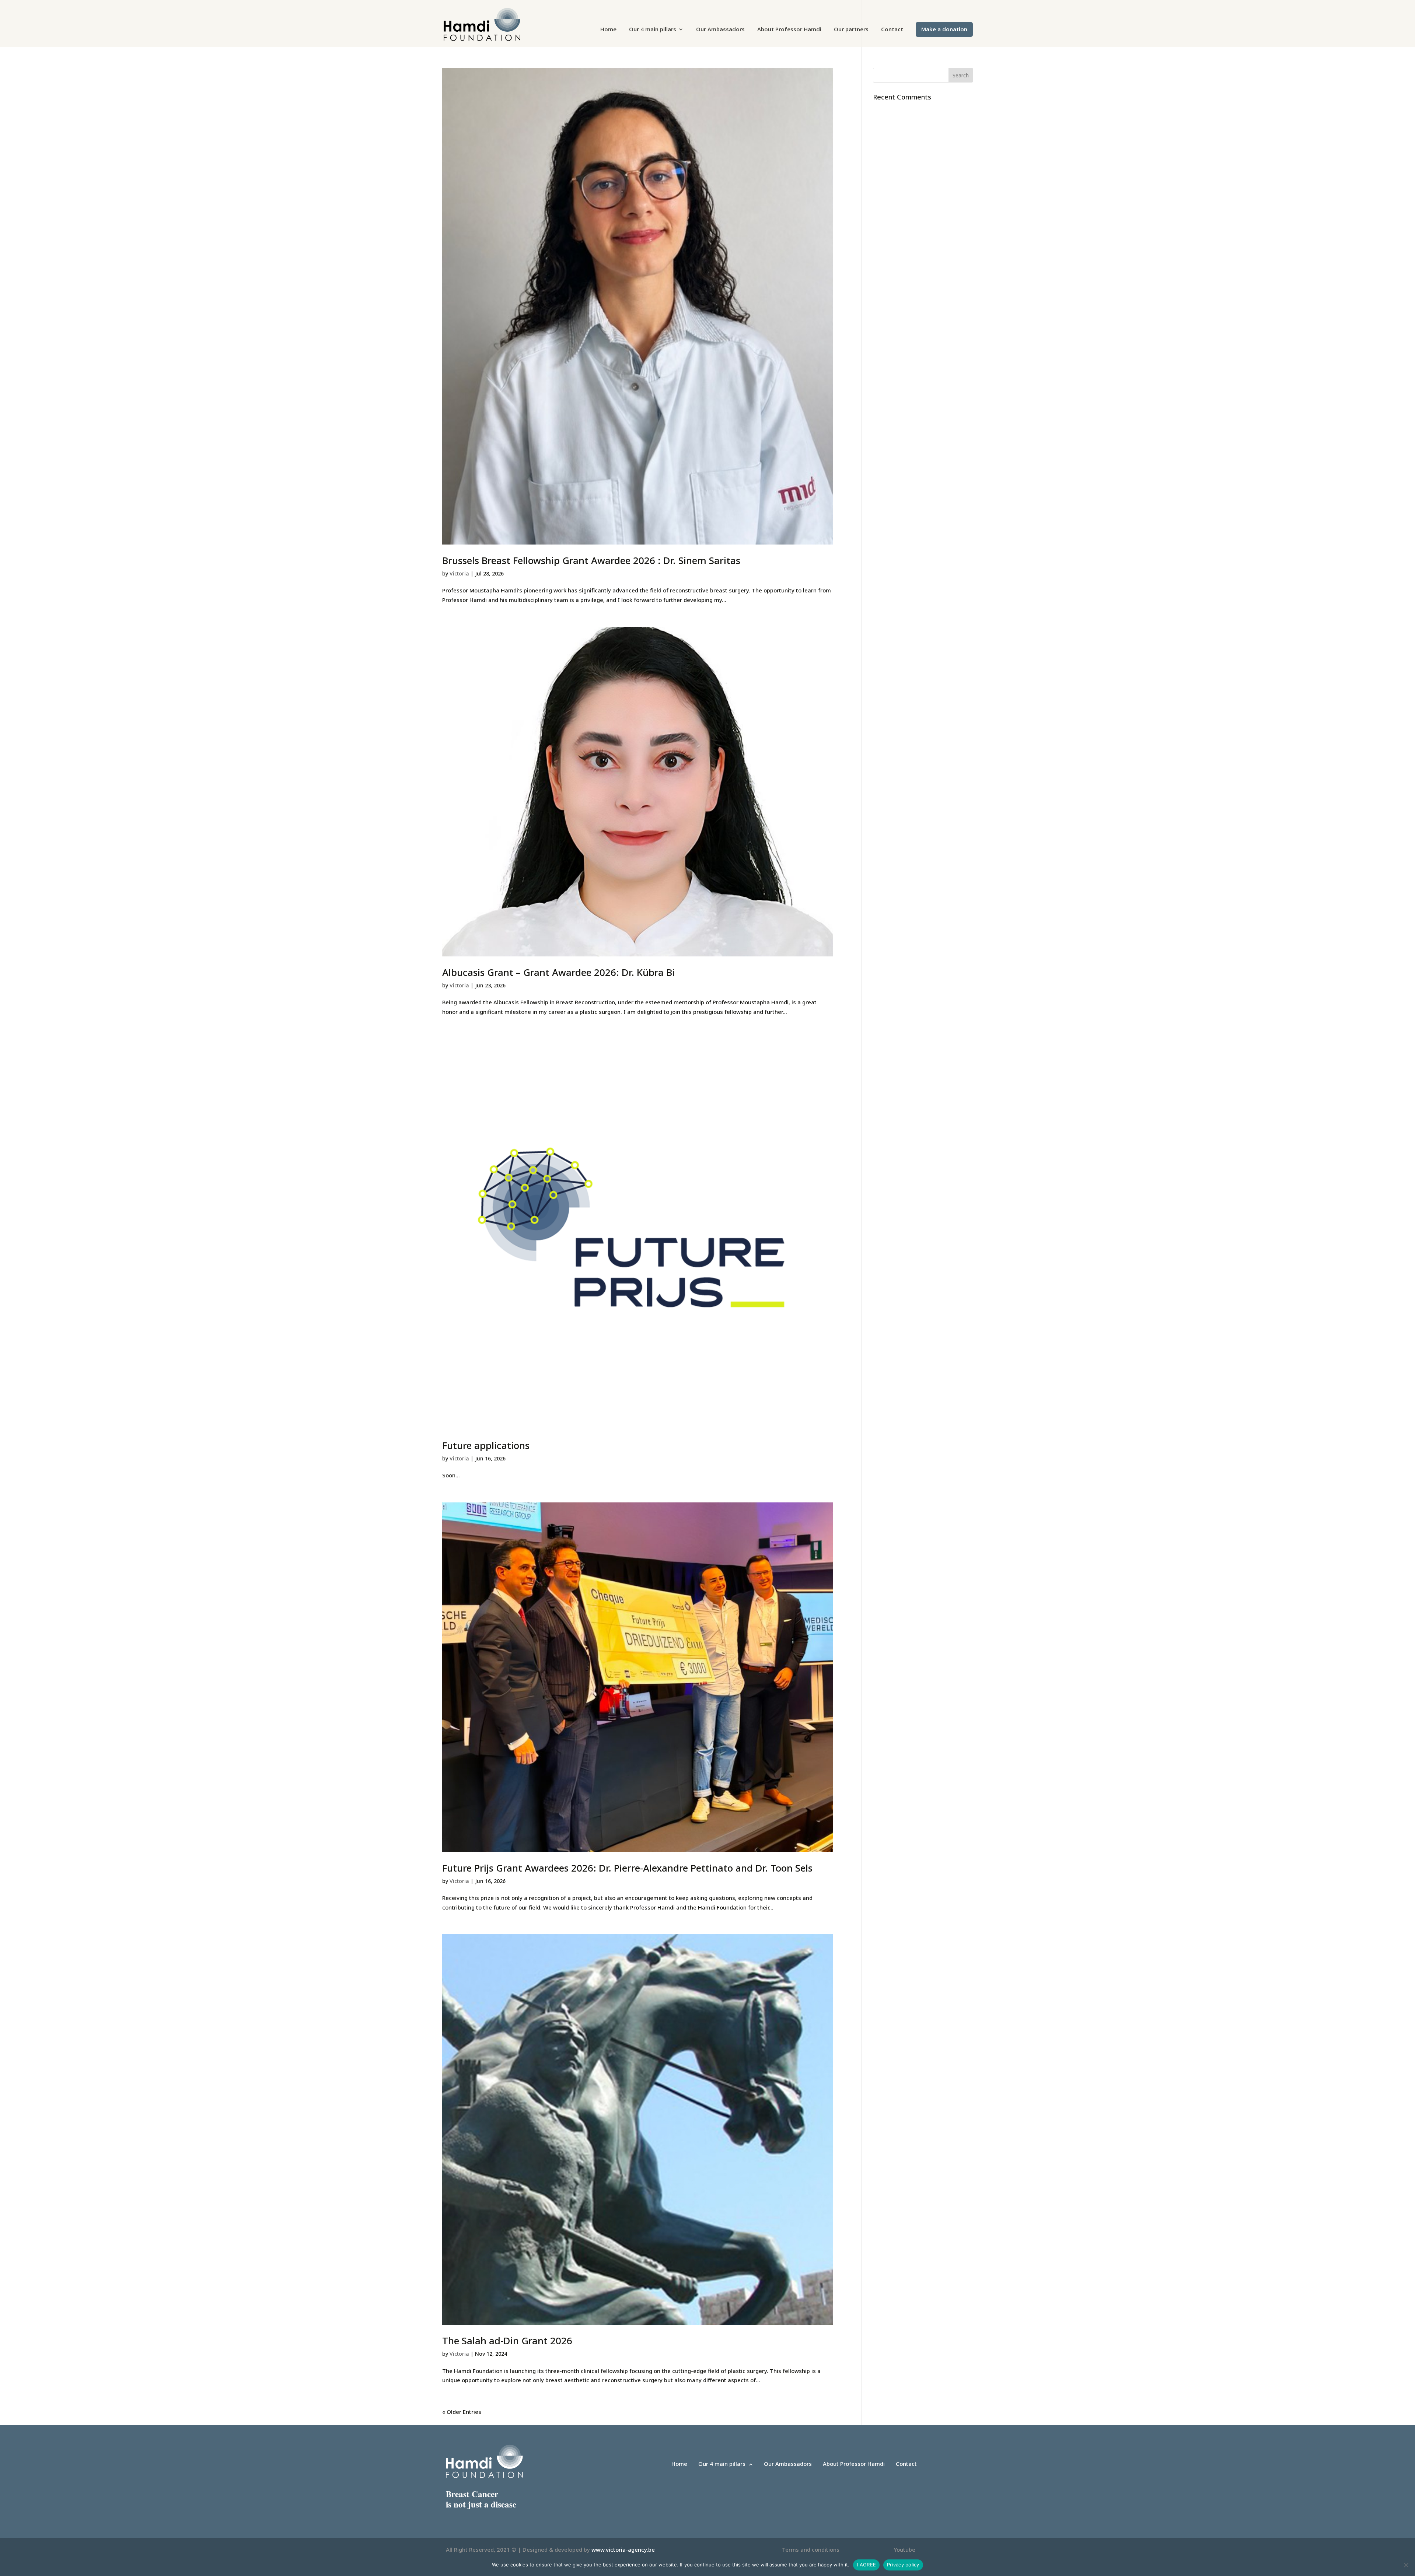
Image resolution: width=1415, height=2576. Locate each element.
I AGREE (866, 2565)
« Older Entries (462, 2412)
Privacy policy (903, 2565)
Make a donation (944, 30)
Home (608, 30)
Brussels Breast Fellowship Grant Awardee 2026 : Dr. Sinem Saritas (591, 560)
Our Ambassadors (720, 30)
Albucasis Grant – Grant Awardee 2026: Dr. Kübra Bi (558, 972)
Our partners (851, 30)
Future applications (486, 1445)
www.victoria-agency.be (623, 2549)
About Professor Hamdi (789, 30)
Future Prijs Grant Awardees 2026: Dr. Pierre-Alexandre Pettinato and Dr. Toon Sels (627, 1868)
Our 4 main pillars (653, 30)
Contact (892, 30)
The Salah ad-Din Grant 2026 (507, 2341)
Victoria (459, 573)
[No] (1406, 2565)
